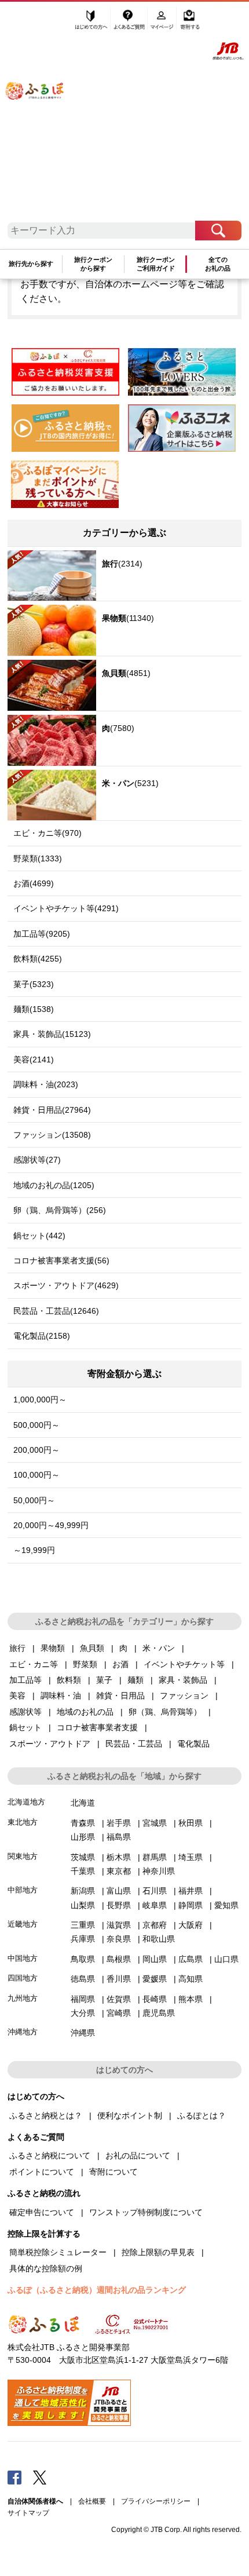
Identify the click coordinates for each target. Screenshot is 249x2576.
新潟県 (83, 1891)
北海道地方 (26, 1802)
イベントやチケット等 (184, 1664)
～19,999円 (34, 1550)
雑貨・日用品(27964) (52, 1110)
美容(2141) (34, 1059)
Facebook (14, 2477)
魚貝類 (92, 1648)
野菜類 (85, 1664)
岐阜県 (155, 1905)
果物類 (53, 1648)
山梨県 (83, 1905)
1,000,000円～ (40, 1400)
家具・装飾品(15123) (52, 1034)
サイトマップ (28, 2513)
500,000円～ (36, 1425)
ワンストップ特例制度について (146, 2212)
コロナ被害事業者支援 (97, 1727)
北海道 (83, 1803)
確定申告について (42, 2212)
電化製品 (193, 1744)
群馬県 (155, 1857)
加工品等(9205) (42, 934)
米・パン (159, 1648)
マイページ (163, 21)
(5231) (130, 783)
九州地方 (23, 1998)
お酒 (120, 1664)
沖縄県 (83, 2033)
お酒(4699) (34, 883)
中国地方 (23, 1958)
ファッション (184, 1696)
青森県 (83, 1823)
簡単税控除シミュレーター (58, 2252)
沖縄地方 (23, 2032)
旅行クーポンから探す (93, 264)
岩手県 (119, 1823)
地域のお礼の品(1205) (54, 1185)
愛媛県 (155, 1979)
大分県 (83, 2013)
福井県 (191, 1891)
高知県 (191, 1979)
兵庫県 (83, 1939)
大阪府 (191, 1925)
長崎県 (155, 1999)
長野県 (119, 1905)
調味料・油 (61, 1696)
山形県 (83, 1837)
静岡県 (191, 1905)
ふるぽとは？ (202, 2115)
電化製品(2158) (42, 1336)
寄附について (113, 2172)
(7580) (118, 728)
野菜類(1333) (38, 858)
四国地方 (23, 1978)
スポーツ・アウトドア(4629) (66, 1285)
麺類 (136, 1680)
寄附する (190, 21)
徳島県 (83, 1979)
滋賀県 (119, 1925)
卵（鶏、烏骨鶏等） (165, 1712)
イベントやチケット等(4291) (66, 908)
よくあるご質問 (130, 21)
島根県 (119, 1959)
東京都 (119, 1871)
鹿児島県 (159, 2013)
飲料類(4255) (38, 959)
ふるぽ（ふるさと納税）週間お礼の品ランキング (97, 2290)
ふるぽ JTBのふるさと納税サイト (43, 115)
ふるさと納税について (50, 2155)
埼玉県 (191, 1857)
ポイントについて (42, 2172)
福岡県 (83, 1999)
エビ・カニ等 (34, 1664)
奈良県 (119, 1939)
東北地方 (23, 1822)
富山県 (119, 1891)
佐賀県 (119, 1999)
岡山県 (155, 1959)
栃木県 (119, 1857)
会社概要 (92, 2501)
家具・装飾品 (183, 1680)
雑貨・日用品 (120, 1696)
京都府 (155, 1925)
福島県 (119, 1837)
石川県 (155, 1891)
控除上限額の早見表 (158, 2252)
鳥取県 (83, 1959)
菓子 (104, 1680)
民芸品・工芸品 (134, 1744)
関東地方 (23, 1856)
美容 (17, 1696)
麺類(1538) (34, 1009)
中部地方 (23, 1890)
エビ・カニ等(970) (47, 833)
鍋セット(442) (39, 1236)
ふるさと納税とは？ (46, 2115)
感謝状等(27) (37, 1160)
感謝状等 (25, 1712)
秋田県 (191, 1823)
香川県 (119, 1979)
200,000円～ (36, 1450)
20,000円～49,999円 (51, 1525)
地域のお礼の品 (85, 1712)
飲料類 (69, 1680)
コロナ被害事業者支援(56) (61, 1260)
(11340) (128, 618)
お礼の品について (138, 2155)
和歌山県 (159, 1939)
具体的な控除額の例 (46, 2268)
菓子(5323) (34, 984)
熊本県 (191, 1999)
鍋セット (25, 1727)
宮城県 (155, 1823)
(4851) (126, 673)
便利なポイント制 (130, 2115)
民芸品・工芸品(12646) (56, 1311)
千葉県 (83, 1871)
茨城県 (83, 1857)
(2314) (122, 564)
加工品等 (25, 1680)
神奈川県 (159, 1871)
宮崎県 (119, 2013)
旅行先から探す (31, 264)
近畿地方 (23, 1924)
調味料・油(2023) (46, 1084)
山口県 (226, 1959)
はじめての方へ (91, 21)
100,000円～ (36, 1475)
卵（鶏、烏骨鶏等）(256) (60, 1210)
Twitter (40, 2477)
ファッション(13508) (52, 1135)
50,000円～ (34, 1500)
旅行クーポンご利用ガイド (156, 264)
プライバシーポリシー (156, 2501)
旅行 (17, 1648)
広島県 (191, 1959)
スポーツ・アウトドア (50, 1744)
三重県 (83, 1925)
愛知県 (226, 1905)
